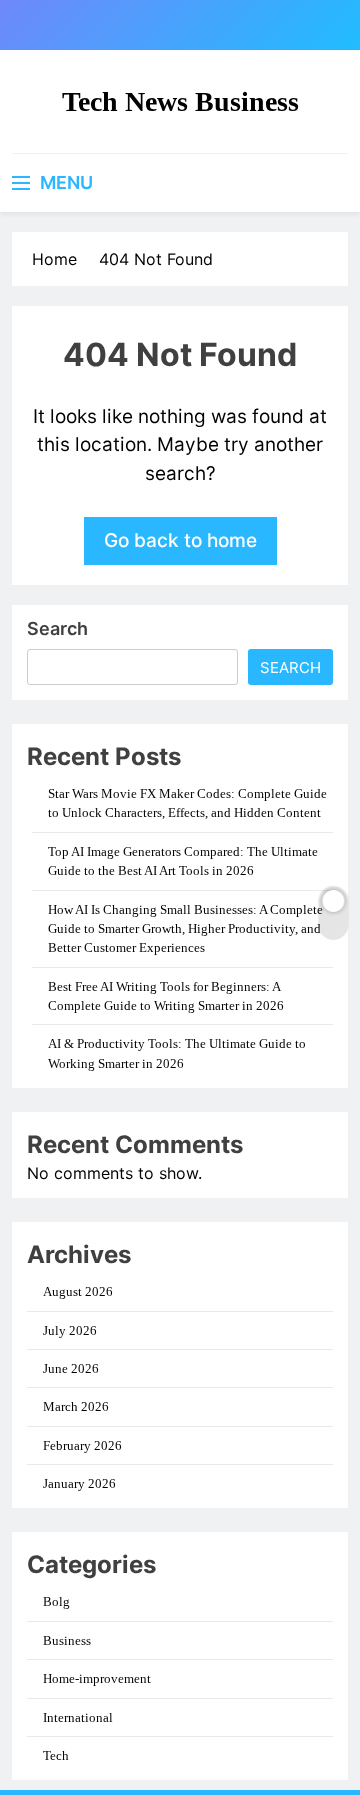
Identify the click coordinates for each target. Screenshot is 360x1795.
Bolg (56, 1601)
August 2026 (78, 1291)
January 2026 (79, 1483)
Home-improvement (97, 1678)
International (78, 1717)
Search (57, 628)
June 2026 (71, 1368)
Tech (56, 1755)
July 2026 (70, 1330)
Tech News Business (180, 101)
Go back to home (180, 540)
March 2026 (76, 1406)
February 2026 (82, 1445)
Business (67, 1640)
